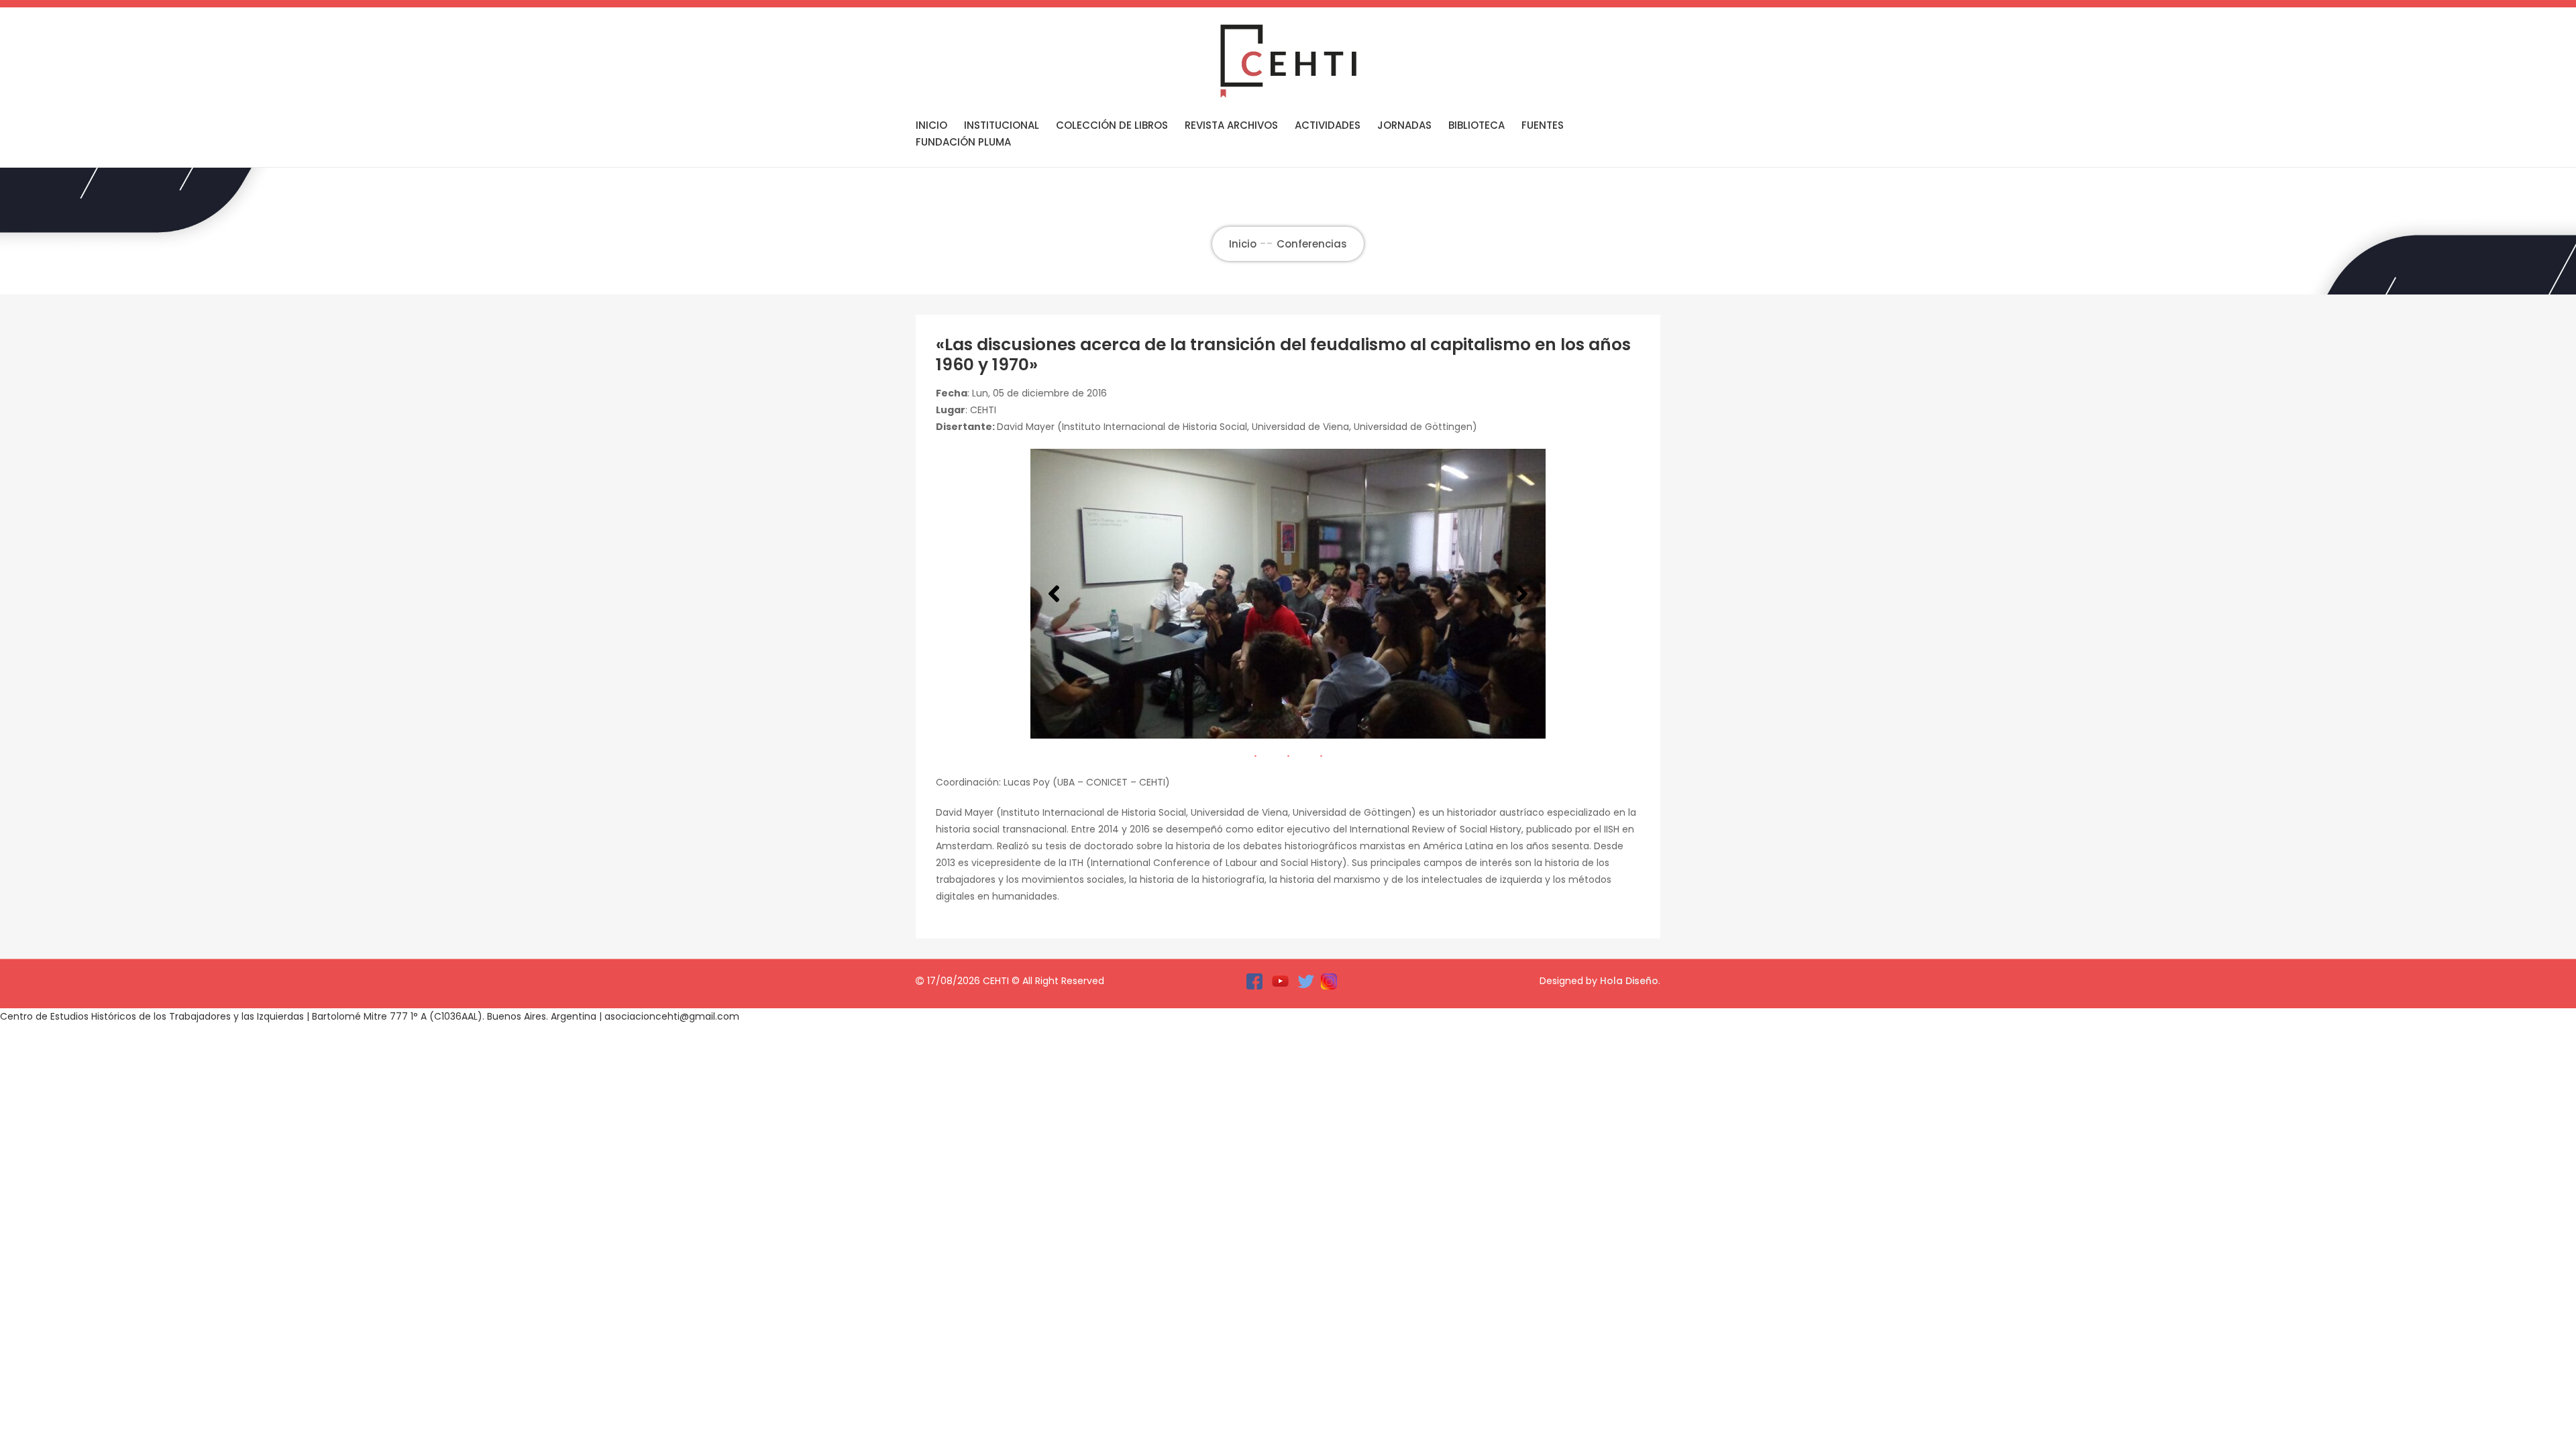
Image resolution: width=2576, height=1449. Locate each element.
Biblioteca (1477, 125)
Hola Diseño (1629, 981)
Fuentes (1543, 125)
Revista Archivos (1231, 125)
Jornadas (1404, 125)
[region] (1288, 594)
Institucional (1002, 125)
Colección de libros (1112, 125)
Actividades (1328, 125)
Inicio (931, 125)
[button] (1054, 594)
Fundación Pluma (963, 142)
